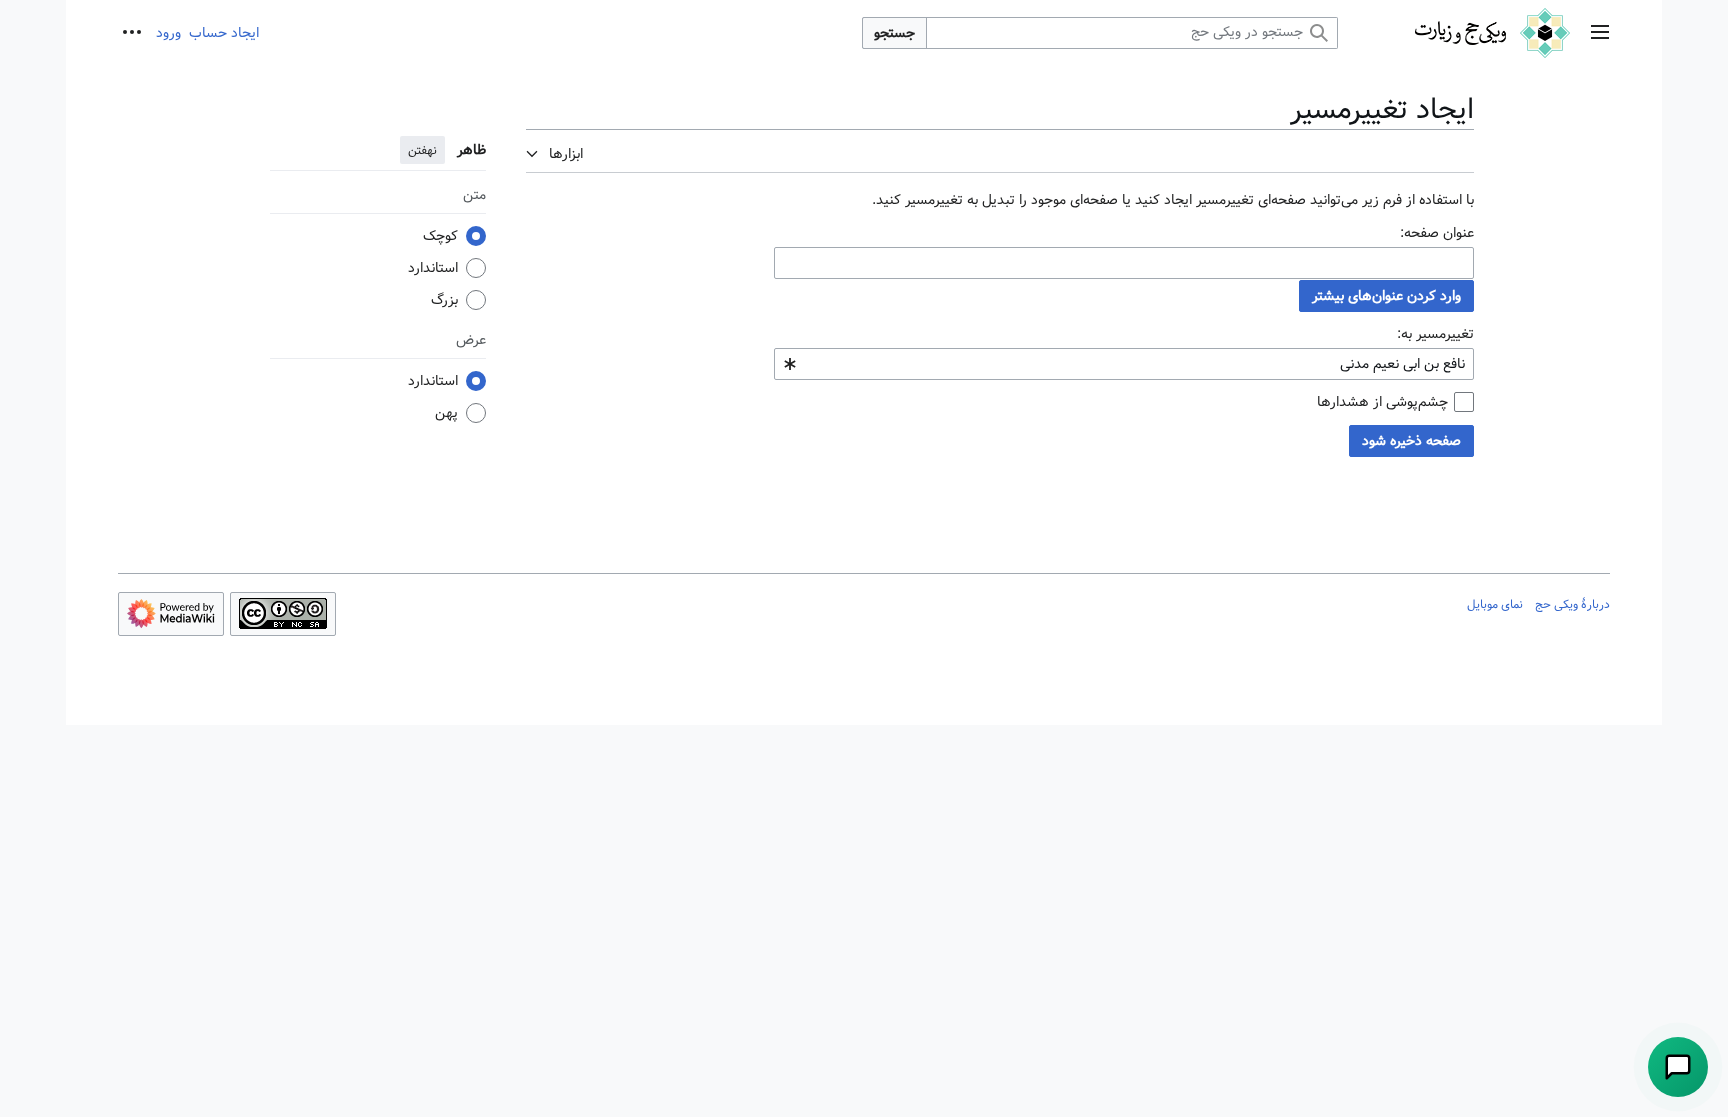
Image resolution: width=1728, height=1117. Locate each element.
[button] (1600, 33)
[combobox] (1124, 263)
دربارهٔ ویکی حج (1572, 604)
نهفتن (422, 150)
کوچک (440, 236)
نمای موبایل (1495, 604)
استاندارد (433, 268)
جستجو (894, 33)
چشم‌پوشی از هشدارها (1382, 402)
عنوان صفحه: (1437, 233)
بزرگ (444, 300)
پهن (446, 413)
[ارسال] (1678, 1067)
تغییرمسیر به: (1435, 334)
